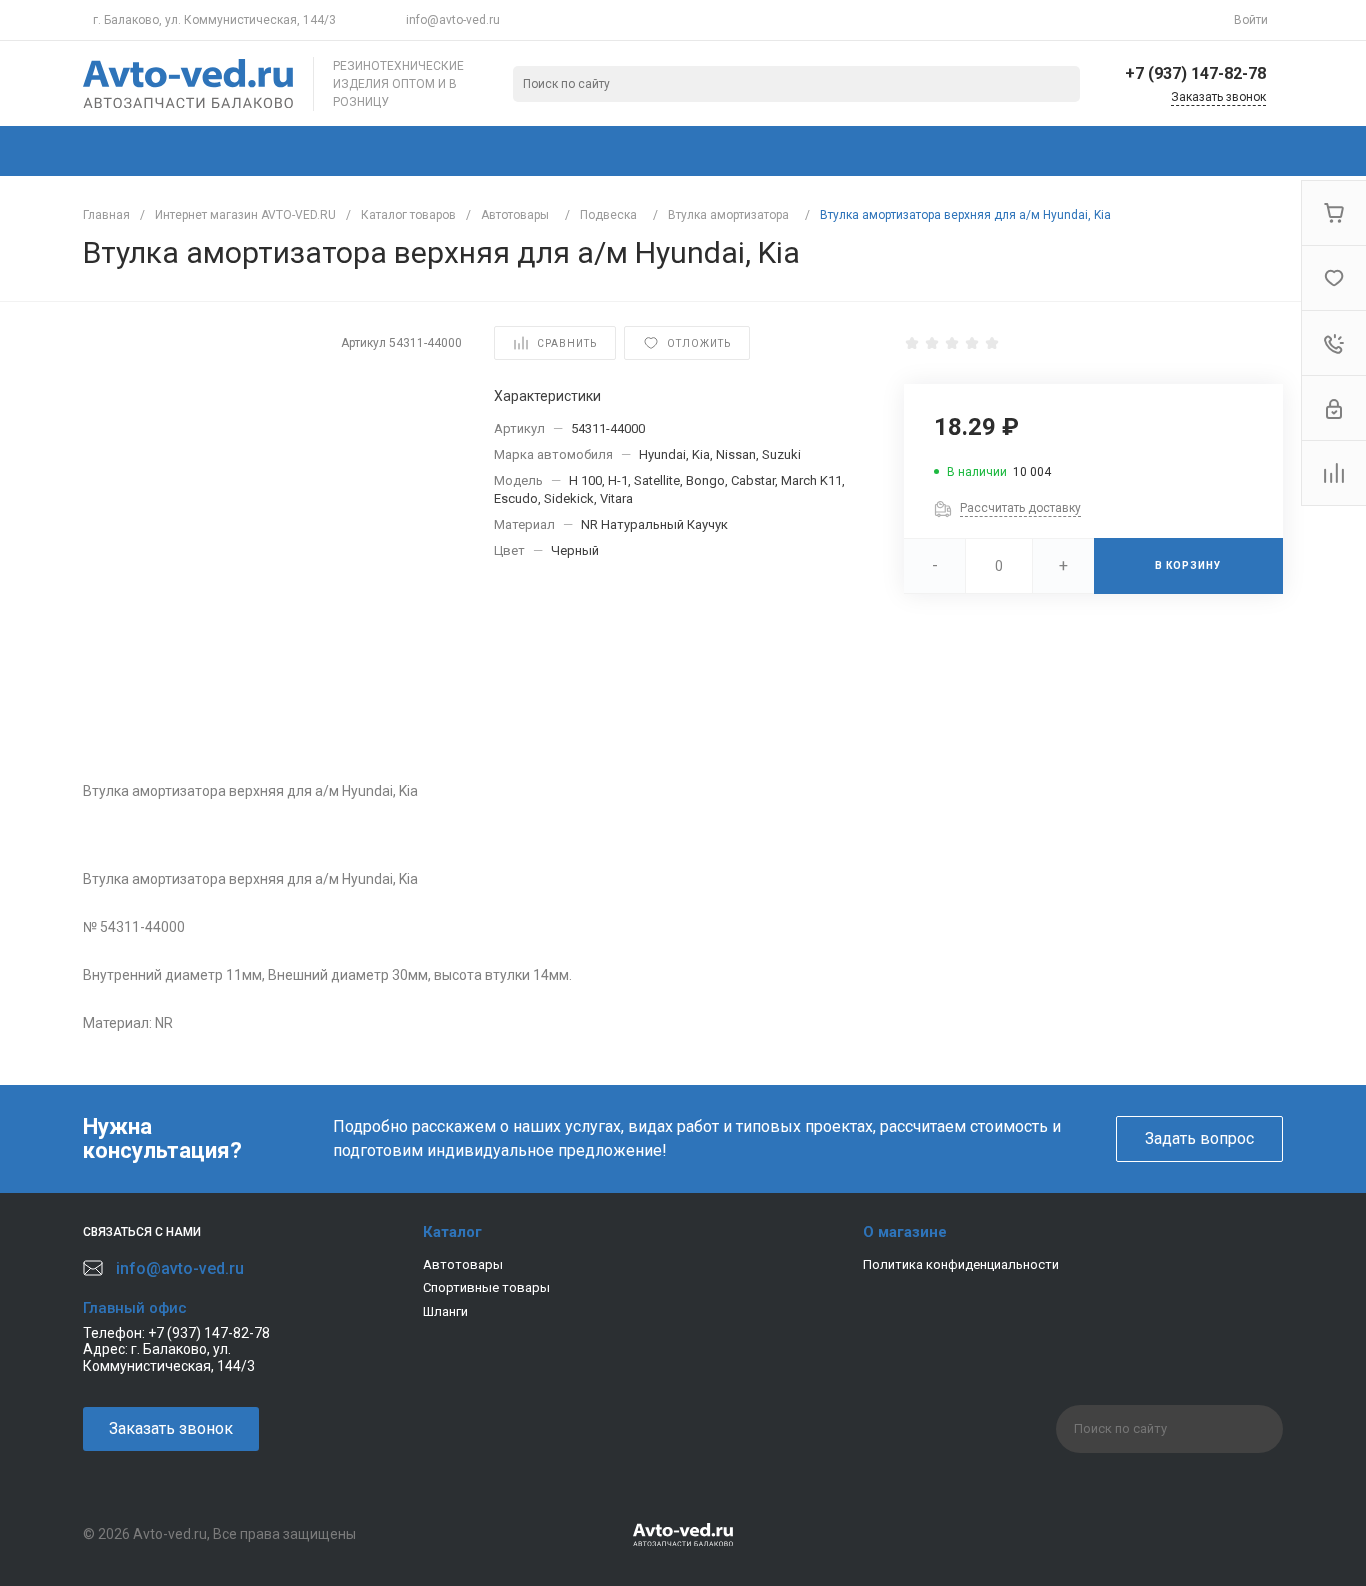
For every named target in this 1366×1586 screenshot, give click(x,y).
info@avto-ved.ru (453, 20)
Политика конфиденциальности (961, 1264)
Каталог (452, 1232)
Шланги (445, 1311)
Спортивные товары (486, 1287)
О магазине (905, 1232)
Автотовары (463, 1264)
